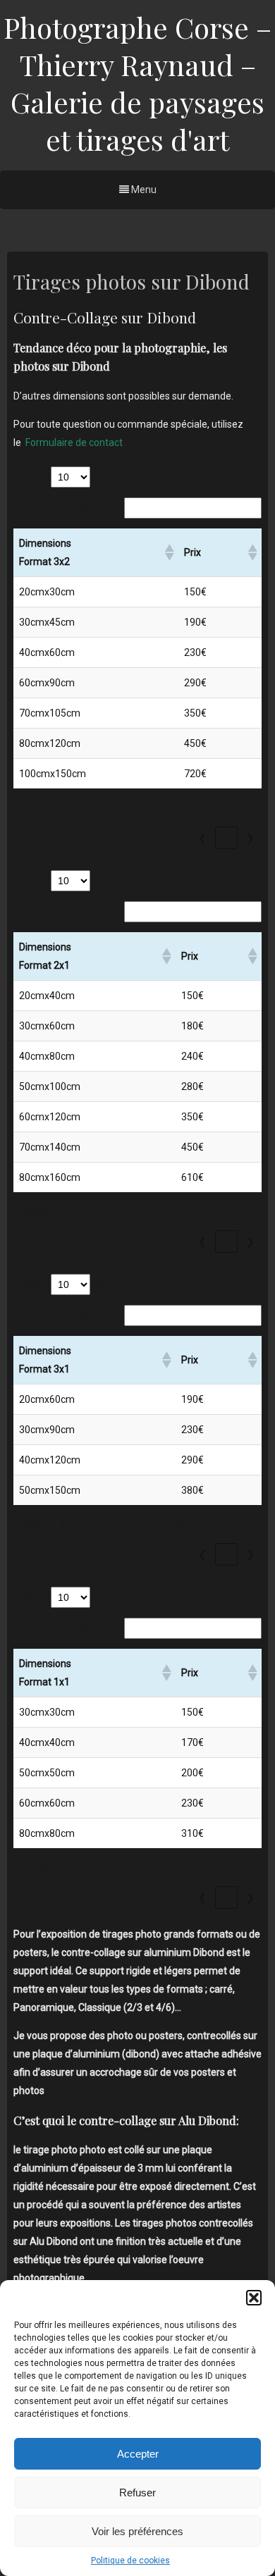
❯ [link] (250, 838)
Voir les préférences (137, 2531)
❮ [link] (202, 838)
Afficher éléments (74, 477)
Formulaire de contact (74, 442)
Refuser (137, 2493)
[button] (254, 2298)
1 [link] (226, 838)
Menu (143, 190)
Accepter (138, 2454)
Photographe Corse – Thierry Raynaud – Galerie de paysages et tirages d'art (137, 83)
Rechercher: (94, 508)
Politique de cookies (130, 2560)
